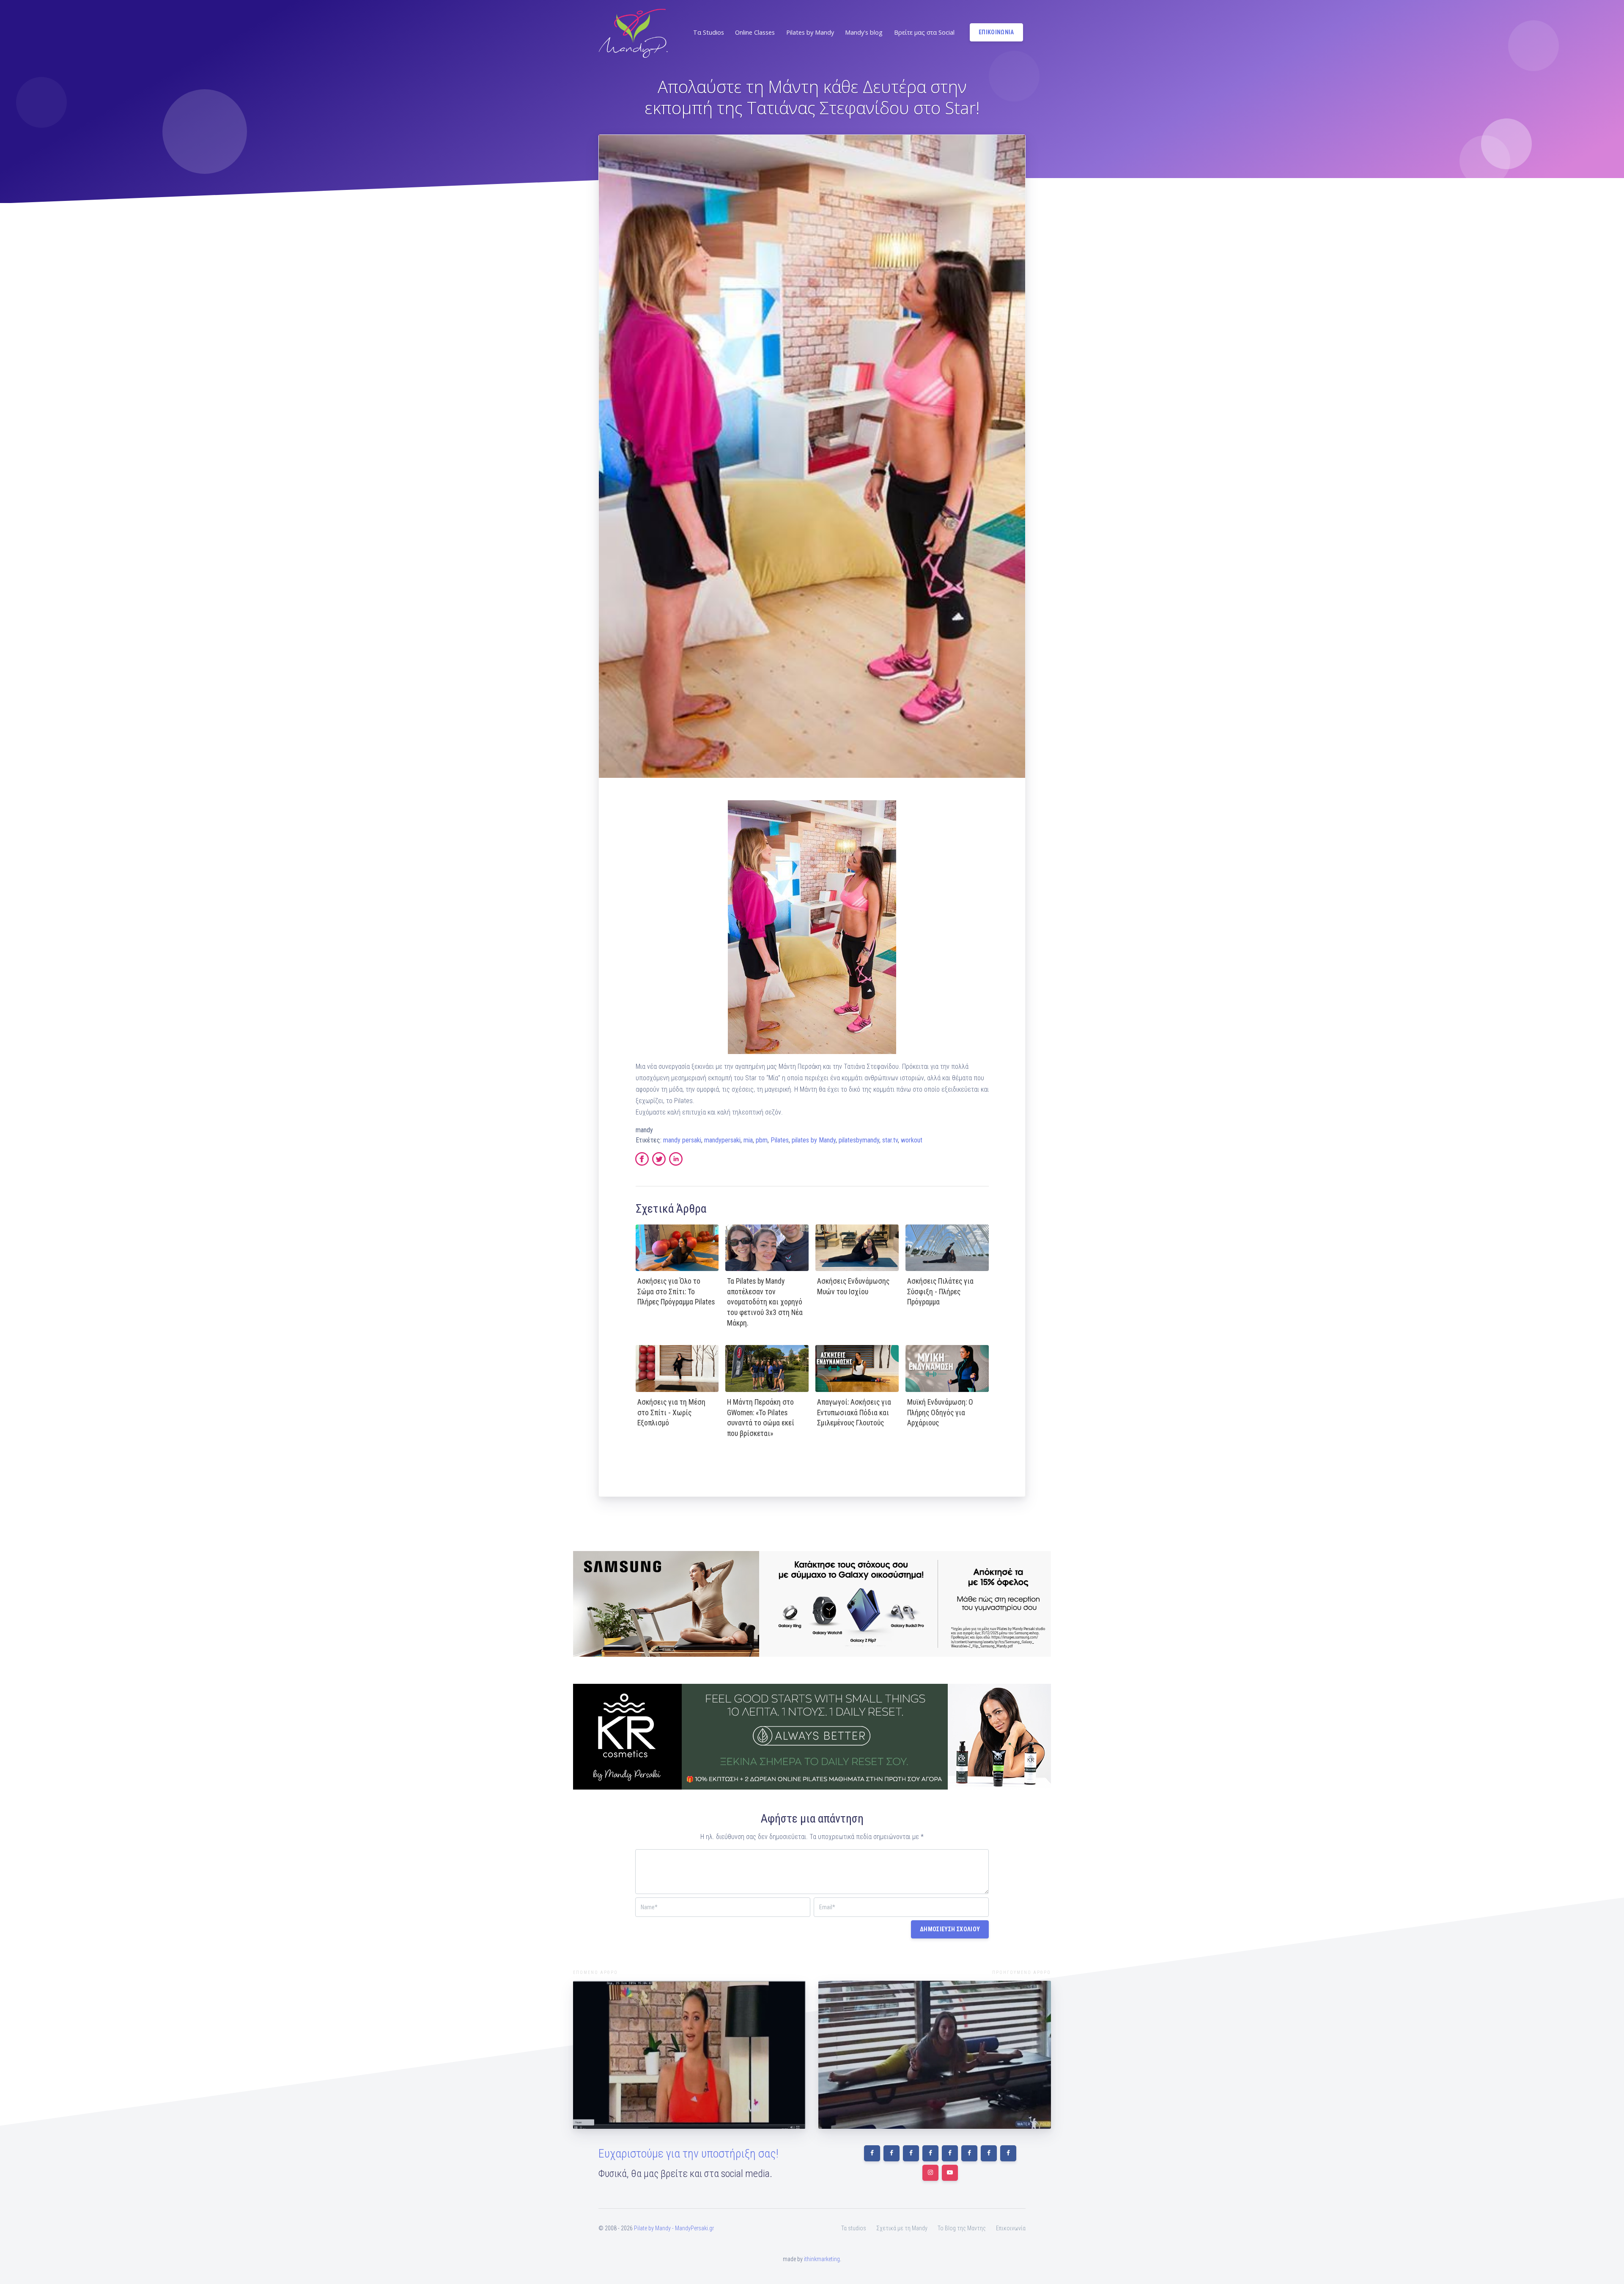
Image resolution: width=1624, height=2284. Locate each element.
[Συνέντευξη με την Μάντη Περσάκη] (935, 2055)
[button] (708, 33)
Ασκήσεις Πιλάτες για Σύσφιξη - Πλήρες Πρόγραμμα (940, 1292)
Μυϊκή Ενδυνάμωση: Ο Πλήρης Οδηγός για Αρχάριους (940, 1412)
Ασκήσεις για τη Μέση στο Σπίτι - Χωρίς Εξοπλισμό (671, 1412)
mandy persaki (682, 1140)
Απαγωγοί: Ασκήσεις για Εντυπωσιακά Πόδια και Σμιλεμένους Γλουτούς (854, 1412)
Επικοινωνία (1011, 2228)
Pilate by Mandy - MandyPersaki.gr (674, 2228)
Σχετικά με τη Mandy (902, 2228)
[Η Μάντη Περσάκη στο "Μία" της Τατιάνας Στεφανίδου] (689, 2055)
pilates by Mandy (814, 1140)
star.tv (890, 1140)
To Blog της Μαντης (962, 2228)
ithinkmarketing (822, 2259)
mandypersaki (722, 1140)
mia (748, 1140)
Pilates (780, 1140)
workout (912, 1140)
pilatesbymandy (859, 1140)
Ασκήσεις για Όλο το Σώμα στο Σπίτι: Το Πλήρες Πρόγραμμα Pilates (676, 1292)
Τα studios (854, 2228)
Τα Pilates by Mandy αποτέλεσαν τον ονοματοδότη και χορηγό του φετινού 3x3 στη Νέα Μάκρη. (765, 1302)
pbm (762, 1140)
